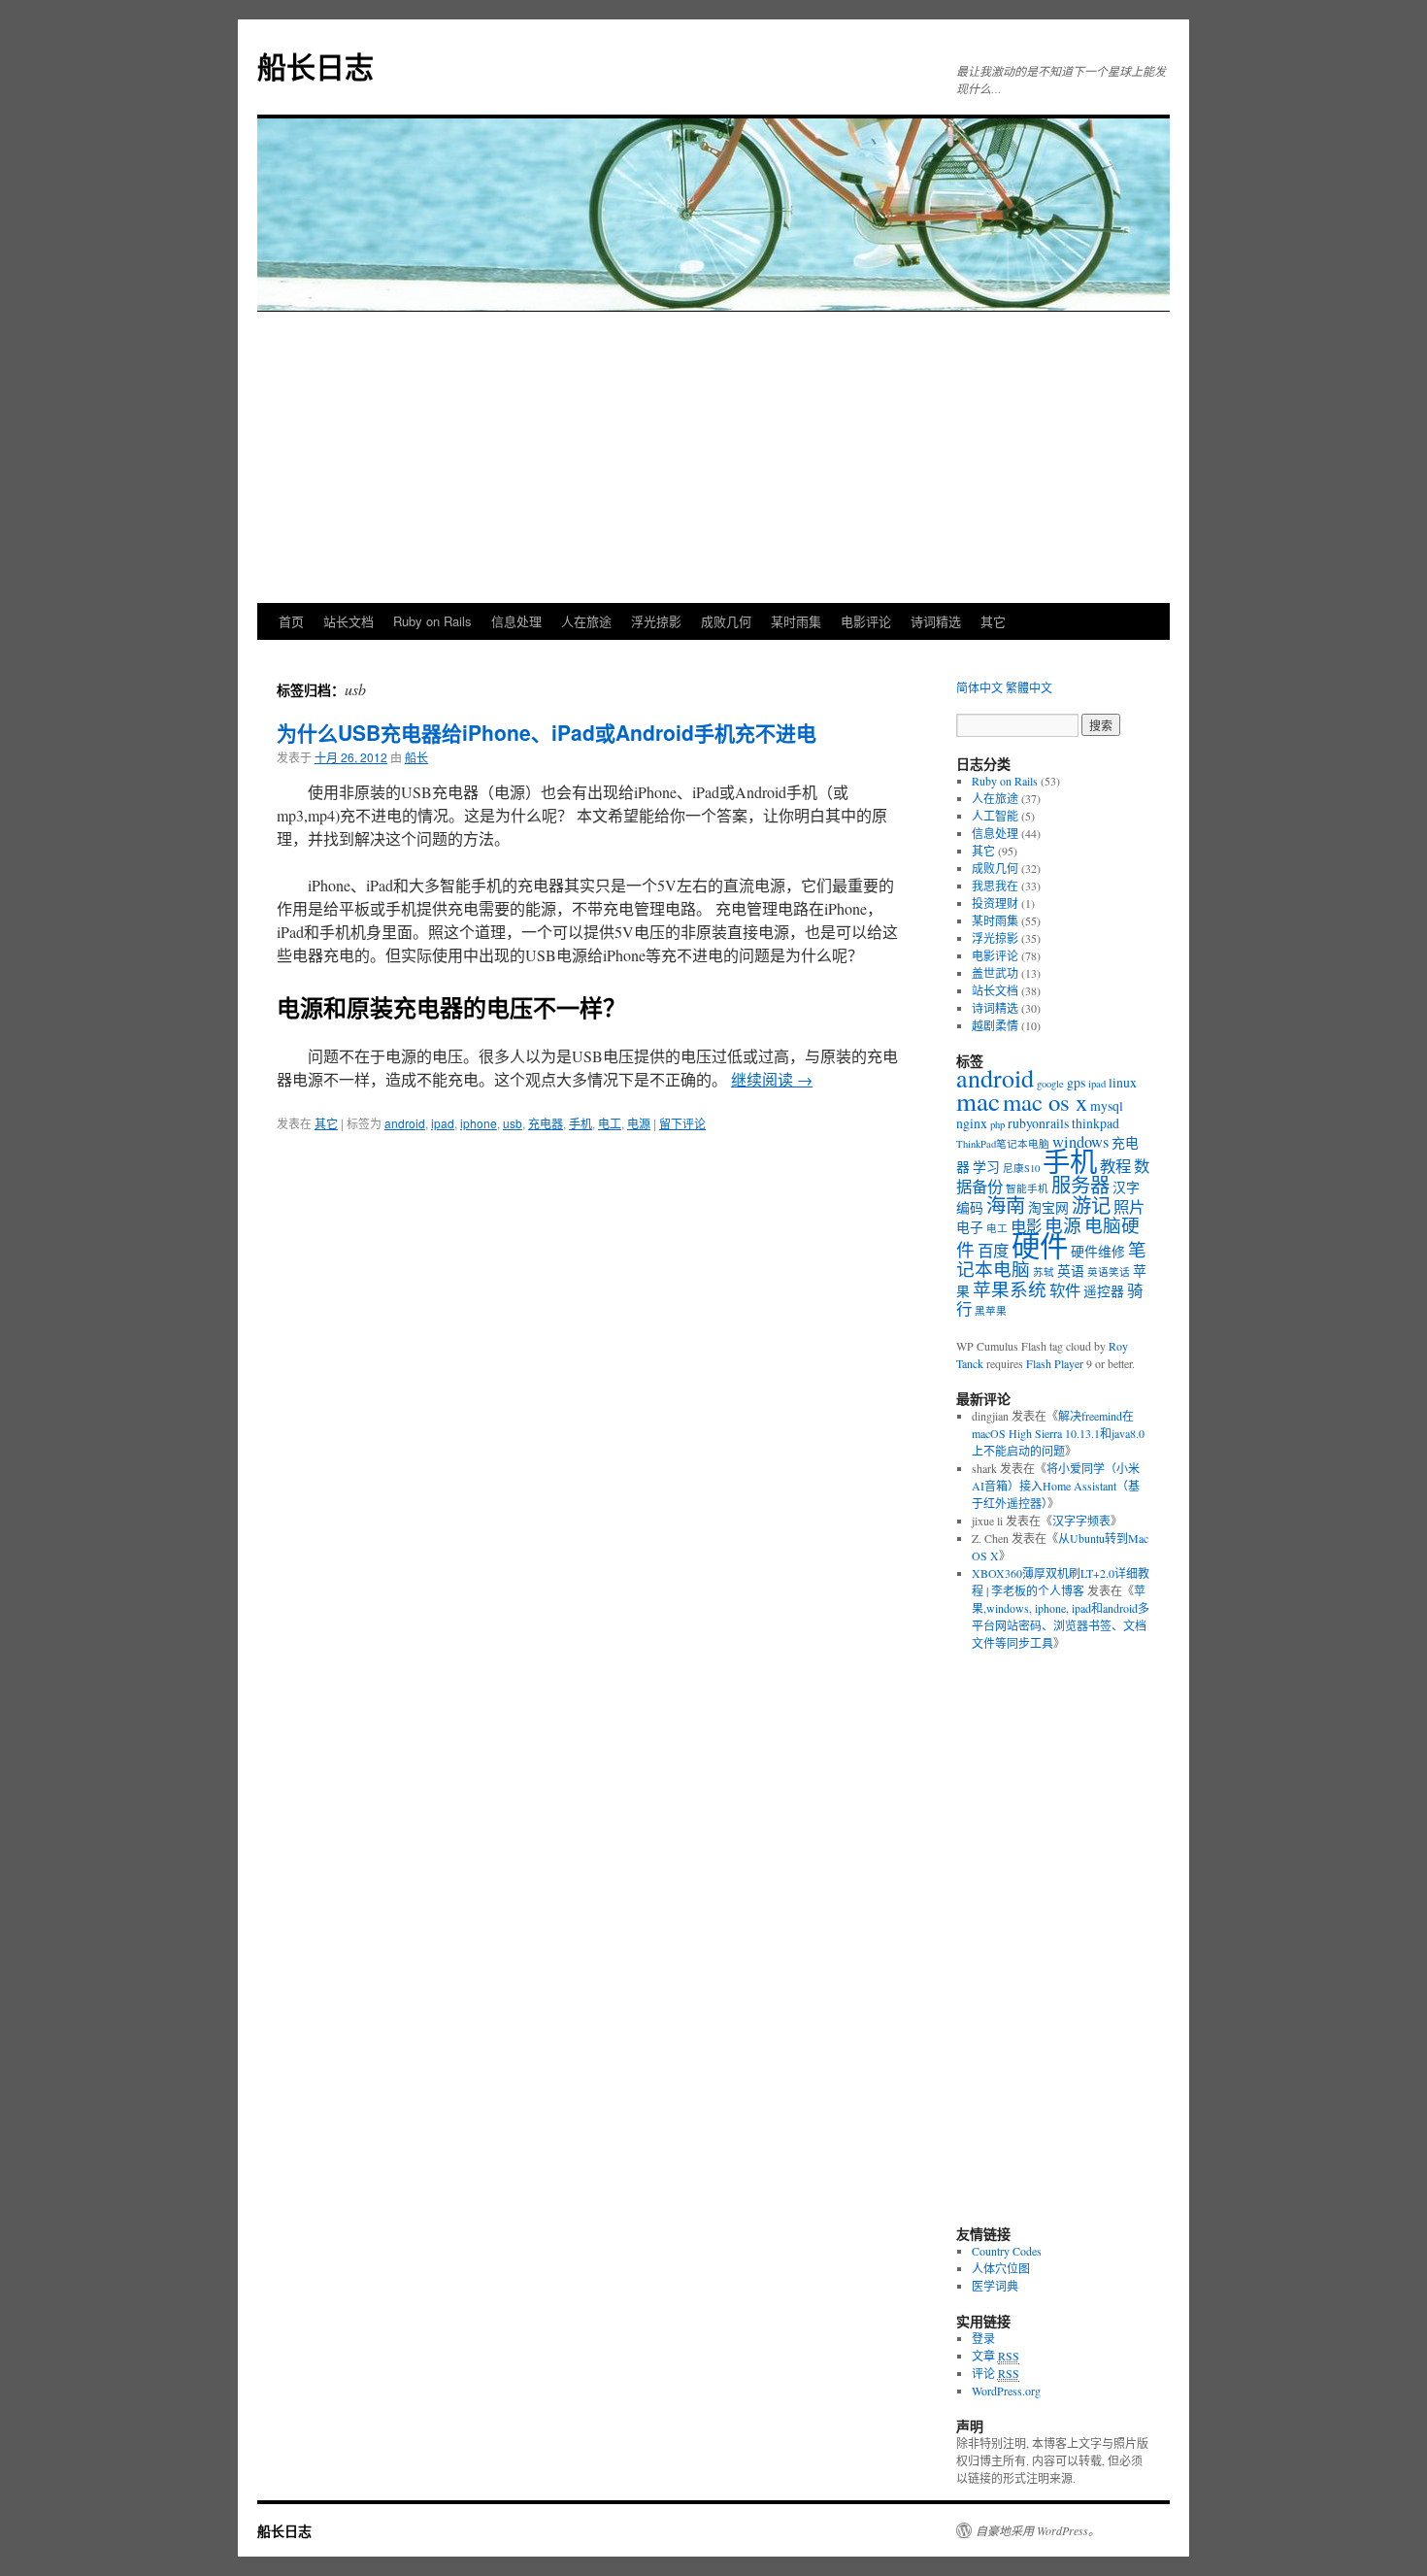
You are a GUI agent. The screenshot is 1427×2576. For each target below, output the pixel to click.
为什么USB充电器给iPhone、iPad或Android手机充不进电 (547, 732)
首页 (291, 621)
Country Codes (1007, 2251)
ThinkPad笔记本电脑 (1003, 1144)
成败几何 (726, 621)
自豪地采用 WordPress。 (1038, 2530)
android (405, 1123)
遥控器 (1104, 1291)
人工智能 (995, 816)
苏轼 (1044, 1272)
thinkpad (1095, 1123)
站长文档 (348, 621)
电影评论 (866, 621)
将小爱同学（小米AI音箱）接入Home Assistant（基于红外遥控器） (1056, 1486)
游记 (1091, 1205)
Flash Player (1055, 1363)
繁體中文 (1029, 687)
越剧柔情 (995, 1025)
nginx (972, 1123)
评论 (996, 2373)
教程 (1115, 1166)
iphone (479, 1123)
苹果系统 (1010, 1289)
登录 (983, 2338)
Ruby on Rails (432, 621)
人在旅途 (586, 621)
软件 (1065, 1290)
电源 (639, 1123)
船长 (416, 757)
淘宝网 (1048, 1207)
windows (1080, 1142)
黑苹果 (991, 1311)
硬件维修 (1098, 1251)
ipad (443, 1123)
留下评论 (682, 1123)
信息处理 (516, 621)
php (997, 1124)
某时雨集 (796, 621)
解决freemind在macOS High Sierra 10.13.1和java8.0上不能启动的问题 (1058, 1433)
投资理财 (995, 903)
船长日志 (315, 66)
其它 (993, 621)
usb (513, 1123)
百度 (993, 1251)
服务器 (1080, 1185)
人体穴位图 (1001, 2268)
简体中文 (979, 687)
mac (978, 1101)
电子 (970, 1227)
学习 (986, 1167)
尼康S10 (1021, 1168)
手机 (581, 1123)
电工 (610, 1123)
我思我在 (995, 886)
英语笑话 (1109, 1272)
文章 (996, 2356)
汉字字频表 (1081, 1521)
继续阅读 (772, 1079)
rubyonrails (1038, 1123)
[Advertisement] (713, 457)
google (1050, 1084)
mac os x (1045, 1102)
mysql (1107, 1105)
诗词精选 (936, 621)
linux (1123, 1082)
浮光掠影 (656, 621)
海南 (1006, 1205)
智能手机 (1027, 1188)
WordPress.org (1006, 2391)
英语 (1071, 1271)
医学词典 (995, 2286)
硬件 (1040, 1245)
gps (1076, 1082)
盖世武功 (995, 973)
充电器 (546, 1123)
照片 (1129, 1207)
